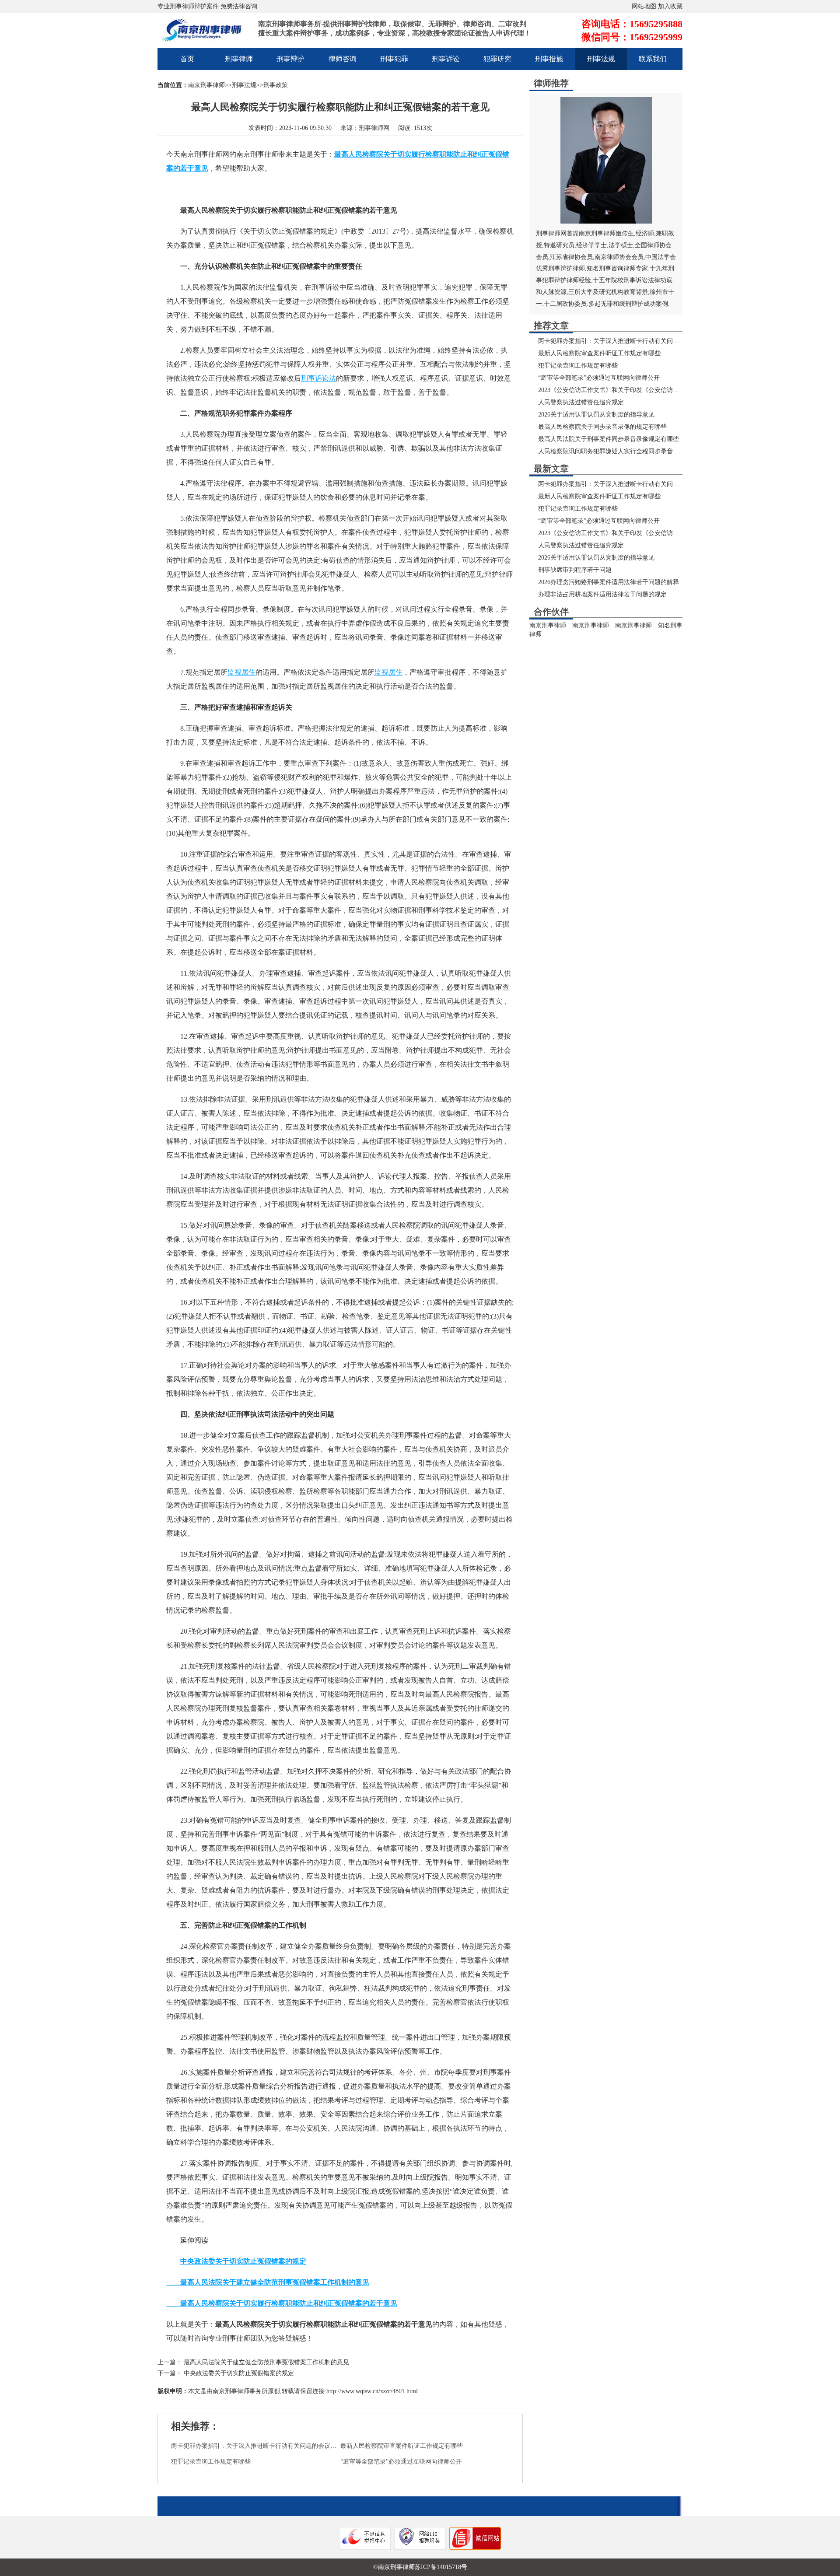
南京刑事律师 (206, 85)
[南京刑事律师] (206, 37)
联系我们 (653, 59)
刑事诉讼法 (318, 378)
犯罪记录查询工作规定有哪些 (211, 2462)
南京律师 (607, 257)
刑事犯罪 (394, 59)
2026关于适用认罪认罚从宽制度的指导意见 (596, 415)
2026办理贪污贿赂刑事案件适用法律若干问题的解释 (609, 582)
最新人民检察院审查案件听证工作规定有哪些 (402, 2446)
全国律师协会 (653, 245)
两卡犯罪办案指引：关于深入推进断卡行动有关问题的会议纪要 (257, 2446)
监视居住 (241, 672)
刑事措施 (549, 59)
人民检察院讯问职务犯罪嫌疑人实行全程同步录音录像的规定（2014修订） (639, 451)
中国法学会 (661, 257)
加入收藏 (670, 6)
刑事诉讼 (446, 59)
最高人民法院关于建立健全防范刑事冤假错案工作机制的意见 (266, 2362)
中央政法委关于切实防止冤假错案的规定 (239, 2373)
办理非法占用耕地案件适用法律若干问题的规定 (602, 594)
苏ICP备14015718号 (441, 2567)
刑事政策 (276, 85)
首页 (187, 59)
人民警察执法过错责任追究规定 (581, 402)
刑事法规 (601, 59)
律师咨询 (343, 59)
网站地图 (644, 6)
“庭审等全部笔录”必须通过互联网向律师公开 (401, 2462)
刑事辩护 (290, 59)
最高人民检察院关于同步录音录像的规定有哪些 (602, 427)
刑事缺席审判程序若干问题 (575, 570)
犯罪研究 (497, 59)
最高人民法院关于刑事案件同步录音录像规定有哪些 (609, 439)
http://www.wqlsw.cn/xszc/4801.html (372, 2391)
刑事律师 (239, 59)
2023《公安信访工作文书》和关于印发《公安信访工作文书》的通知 (630, 390)
